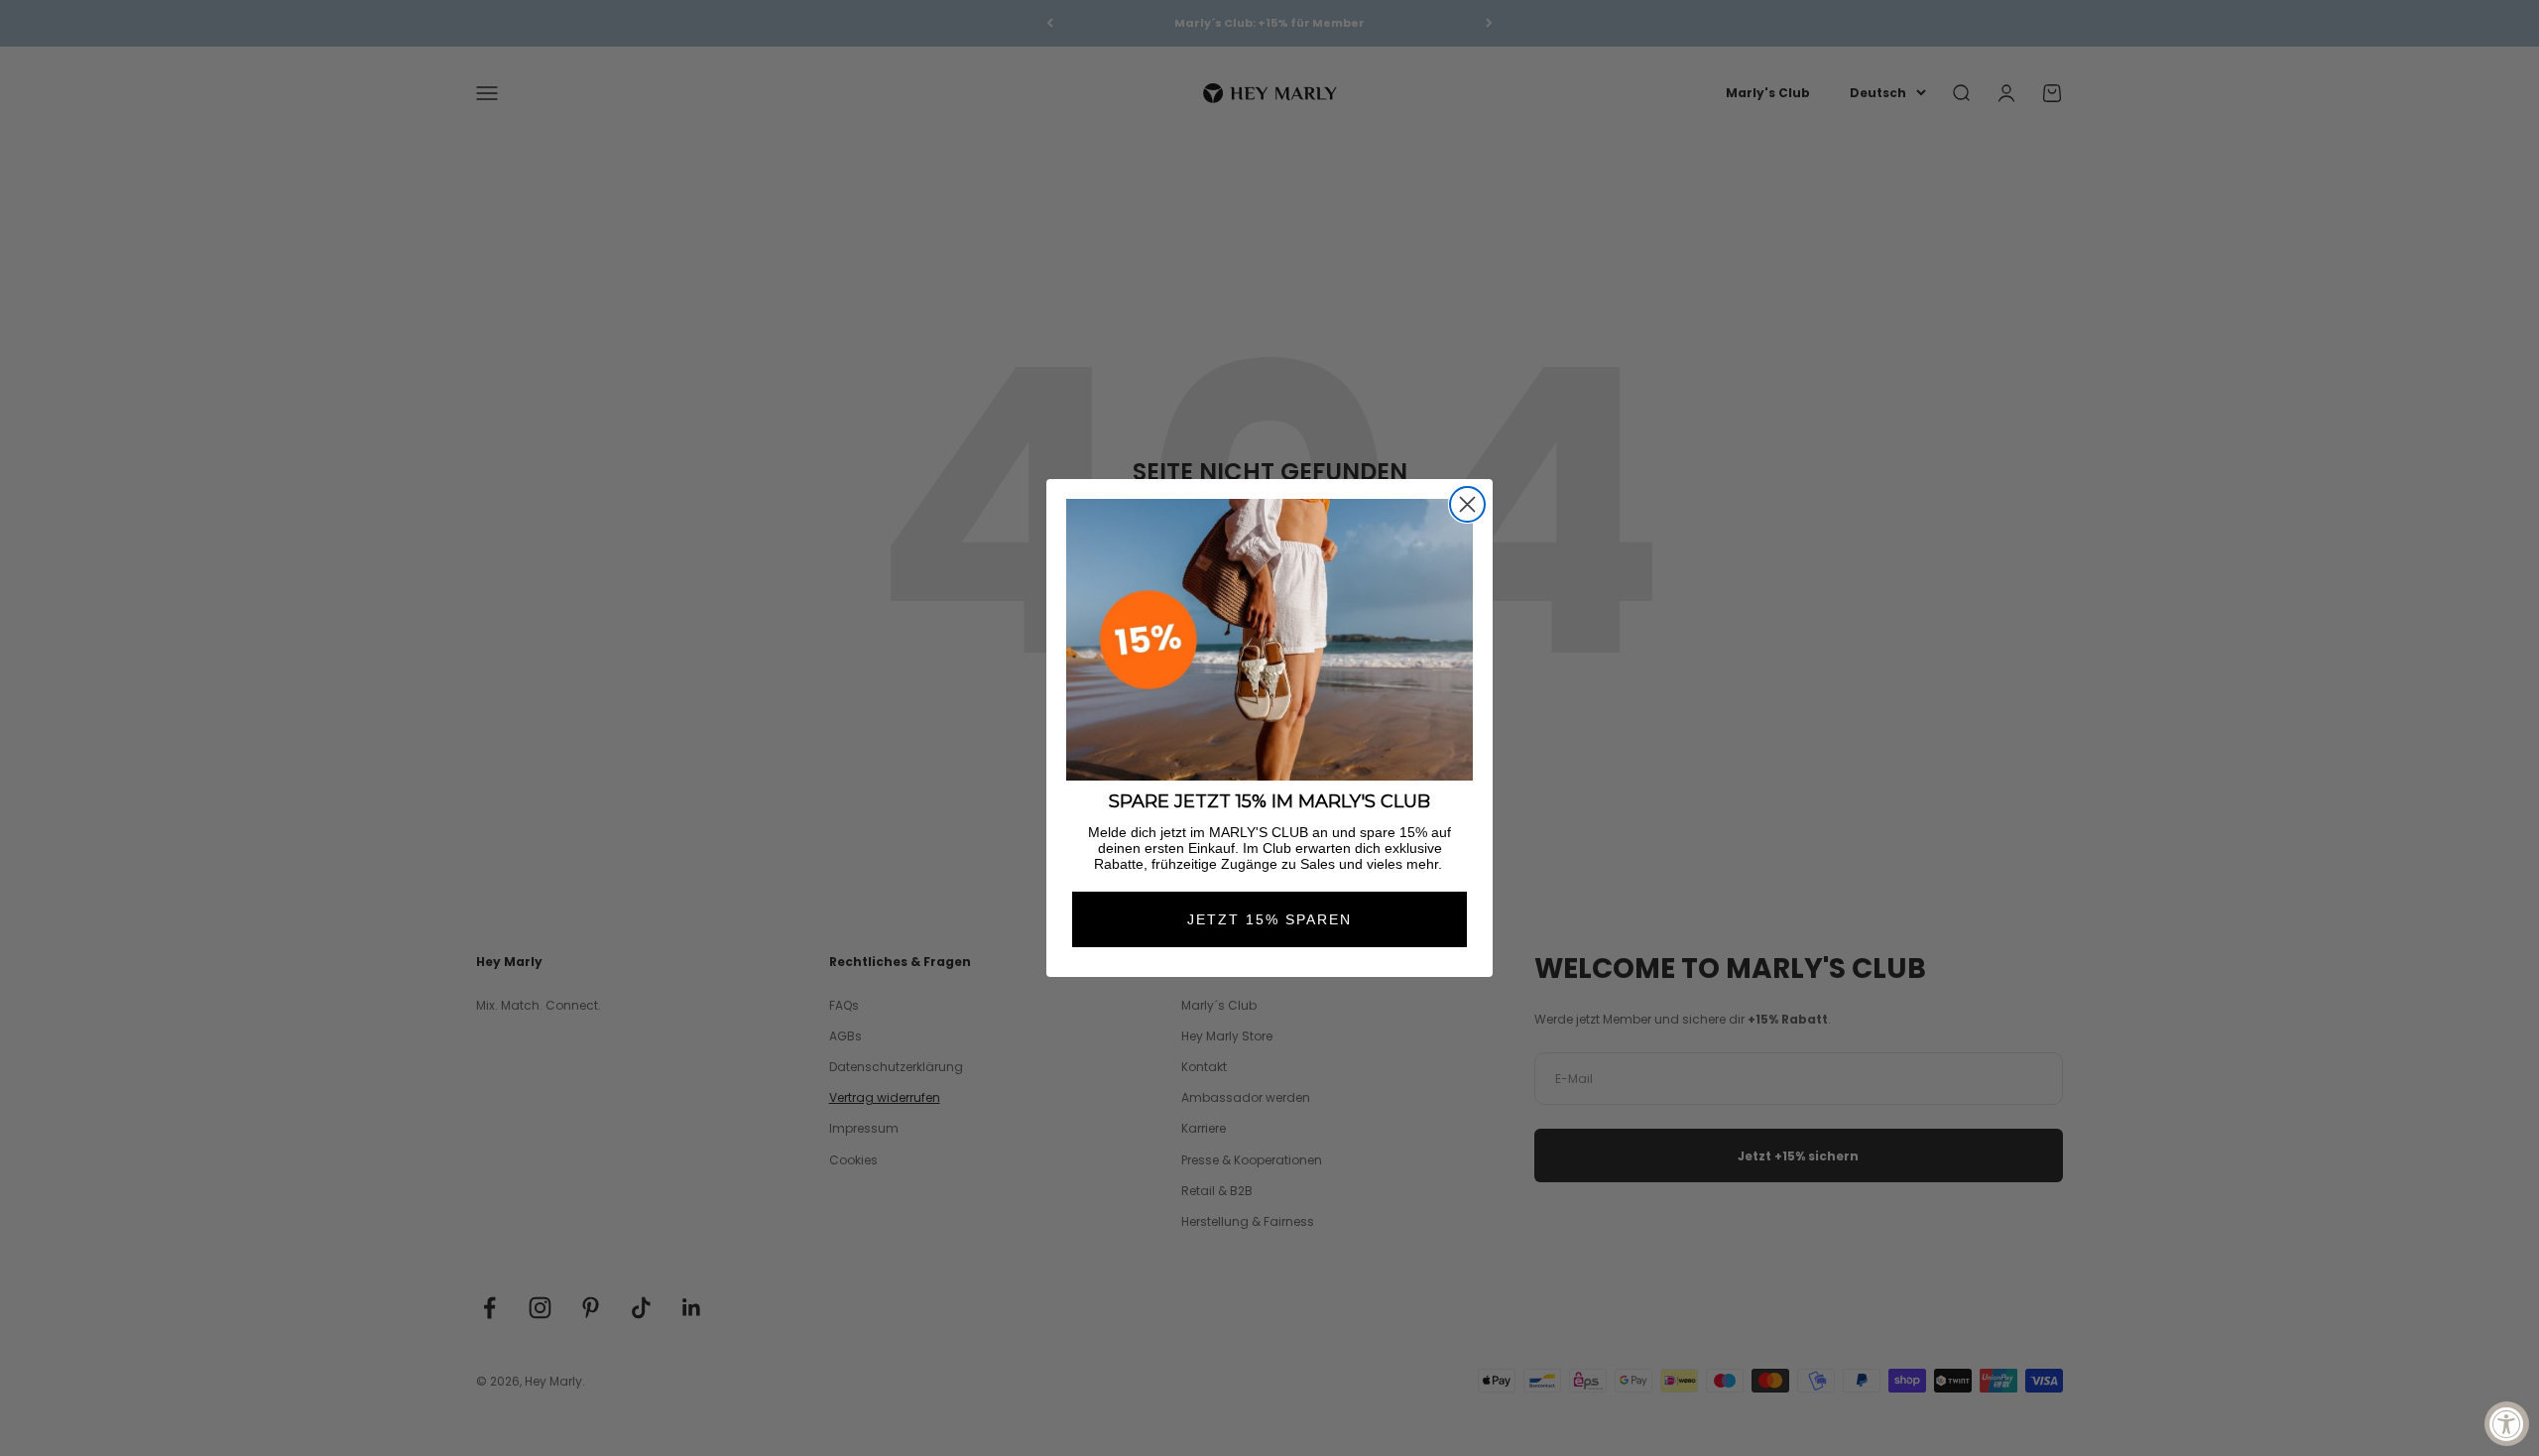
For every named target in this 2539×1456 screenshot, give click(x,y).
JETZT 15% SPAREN (1269, 919)
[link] (1269, 640)
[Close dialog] (1467, 504)
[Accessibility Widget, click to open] (2507, 1424)
